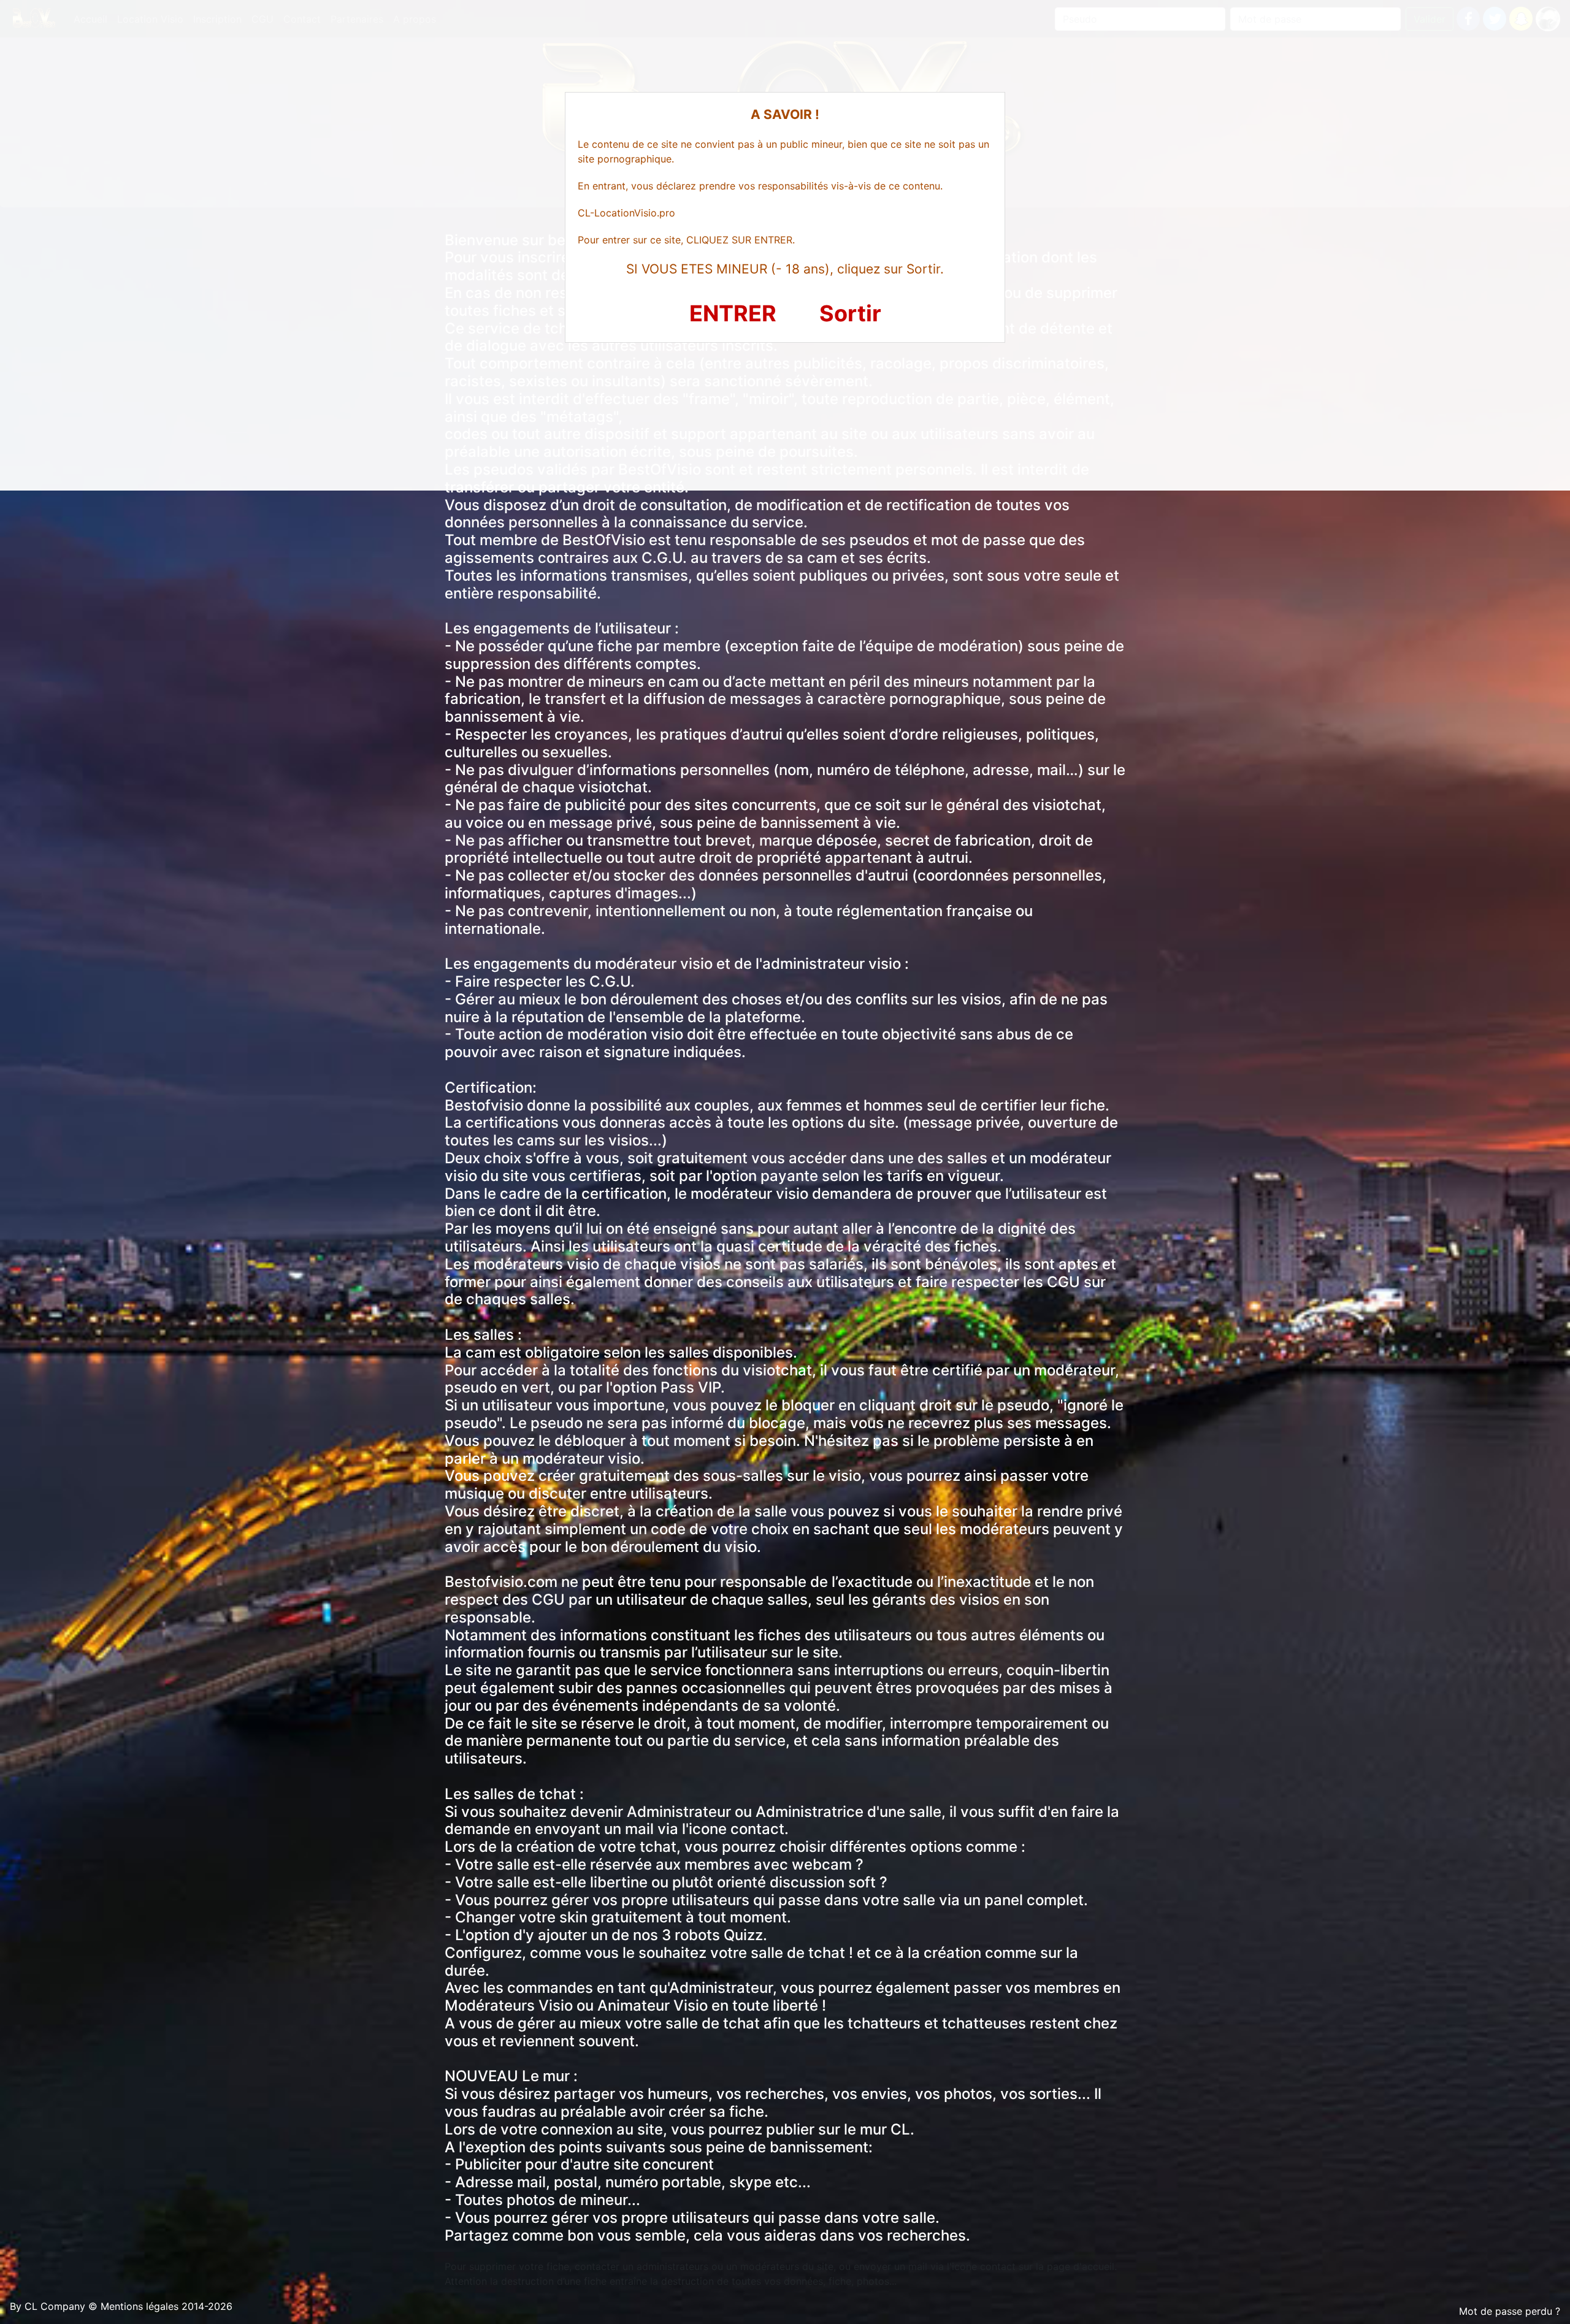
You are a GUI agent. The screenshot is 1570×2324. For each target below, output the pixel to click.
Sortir (850, 313)
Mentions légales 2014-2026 (167, 2306)
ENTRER (733, 313)
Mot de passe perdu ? (1510, 2311)
